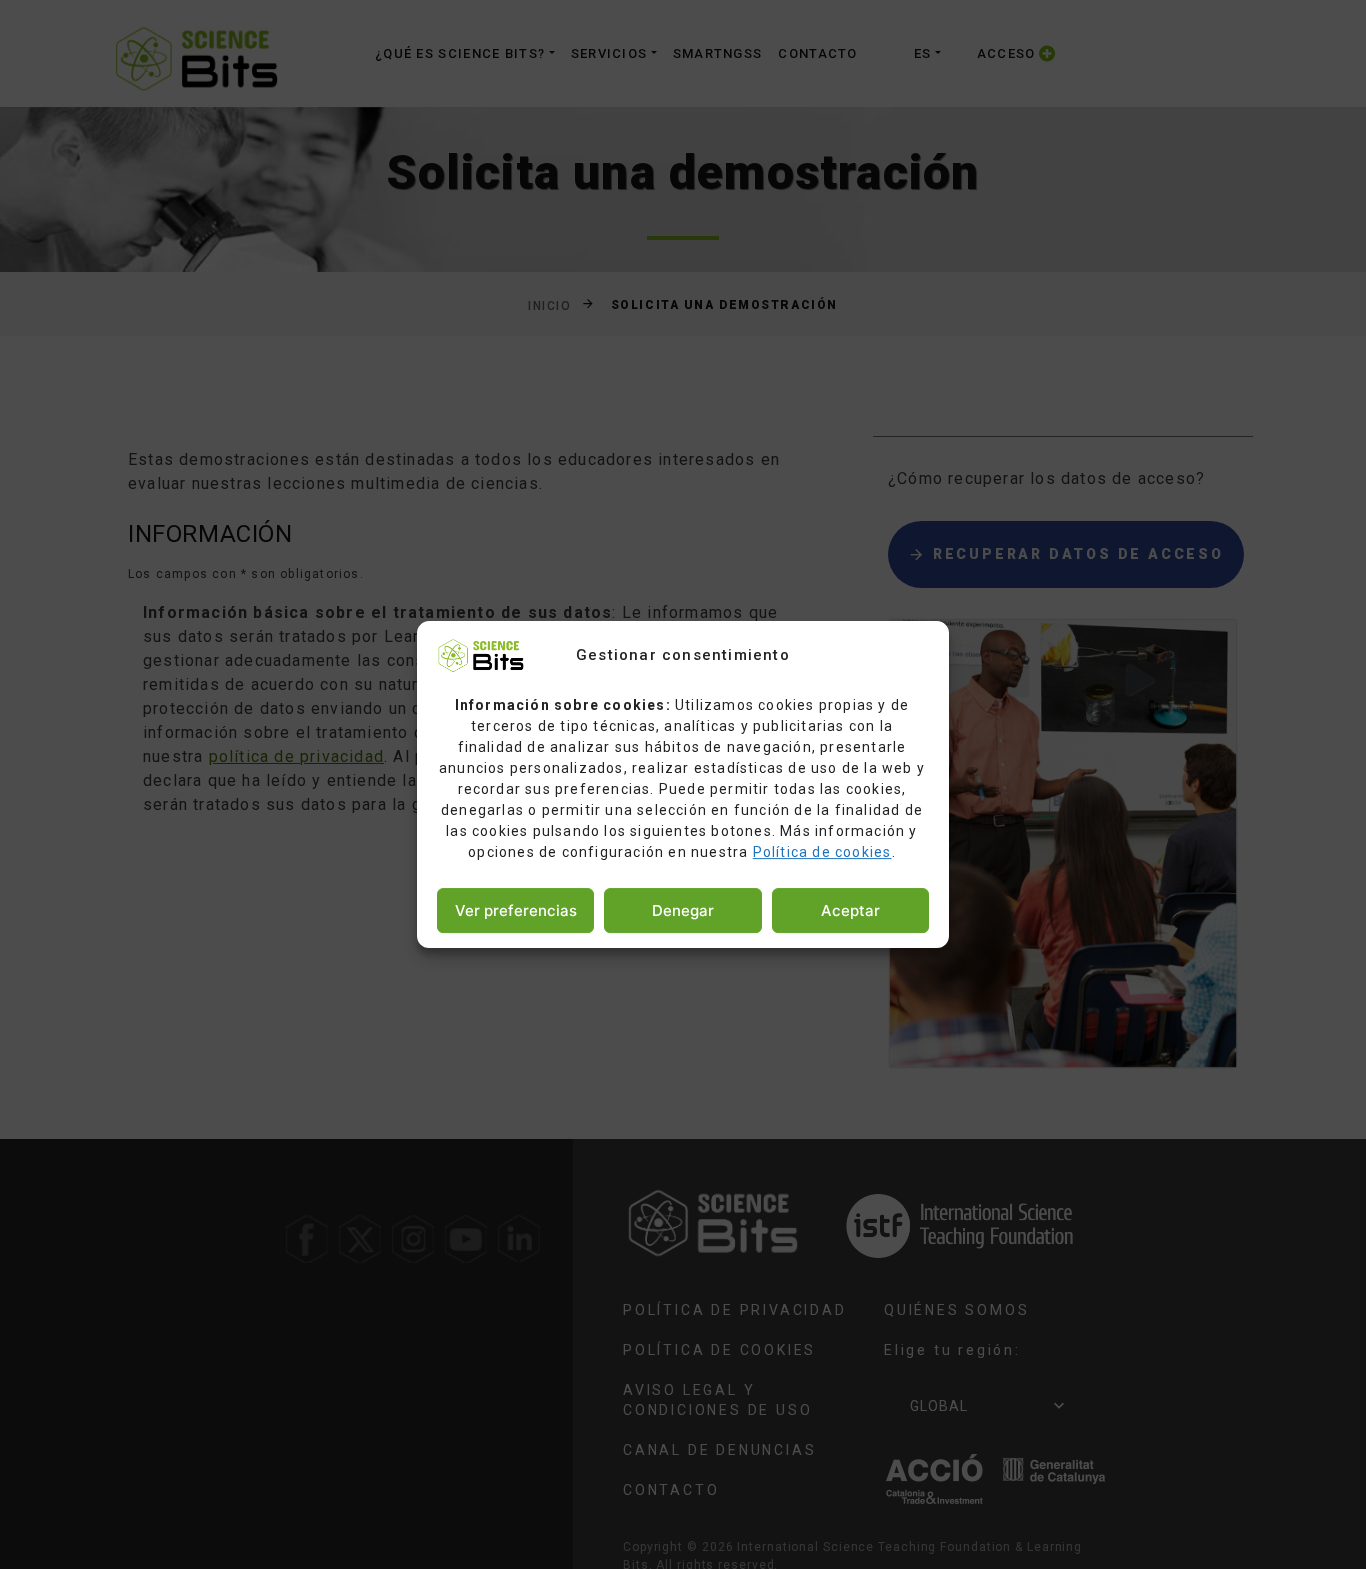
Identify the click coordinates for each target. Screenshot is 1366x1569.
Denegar (683, 910)
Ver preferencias (516, 910)
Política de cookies (822, 852)
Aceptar (850, 910)
